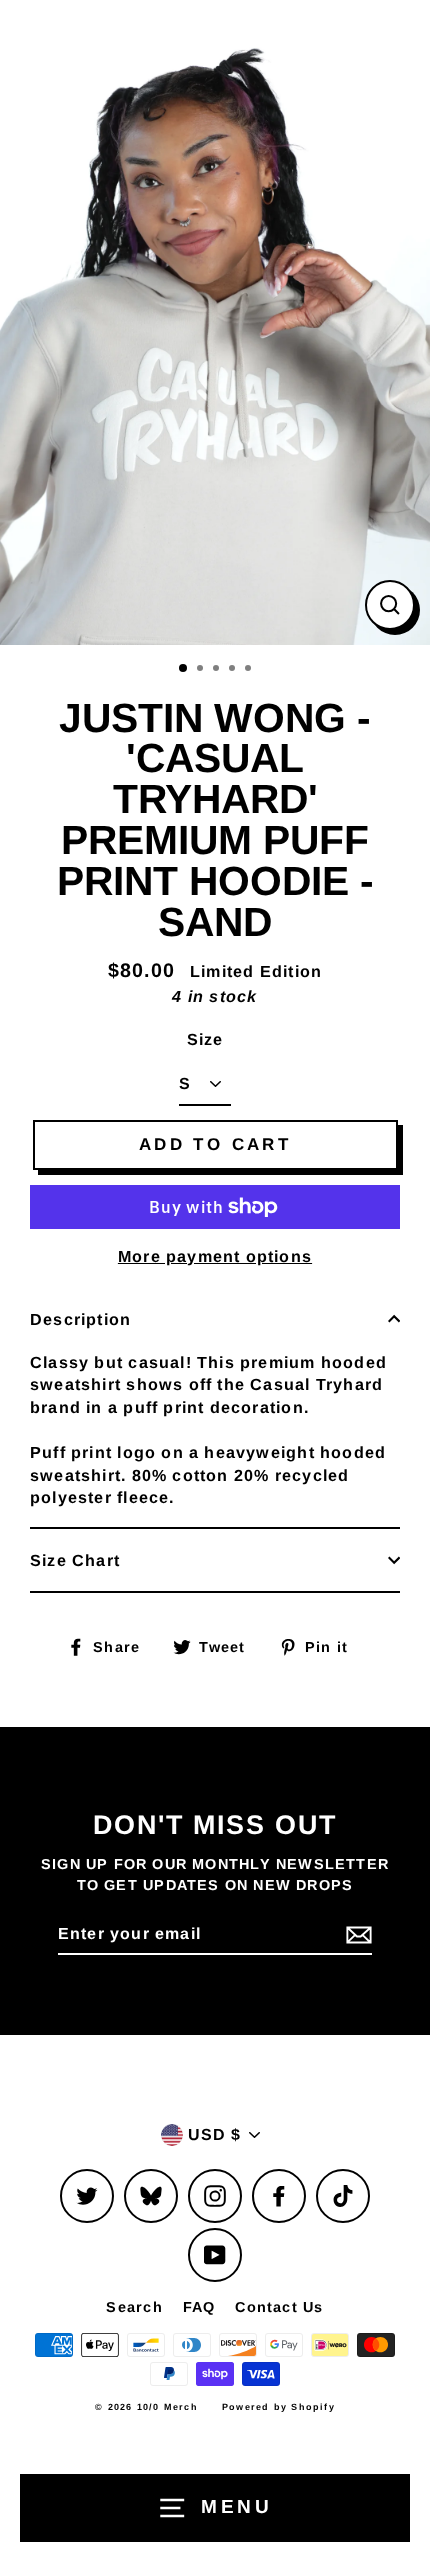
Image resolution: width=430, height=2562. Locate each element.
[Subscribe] (356, 1935)
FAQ (199, 2307)
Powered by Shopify (278, 2407)
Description (80, 1319)
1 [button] (184, 669)
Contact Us (279, 2307)
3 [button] (218, 670)
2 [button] (202, 670)
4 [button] (234, 670)
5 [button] (250, 670)
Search (134, 2307)
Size (205, 1039)
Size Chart (75, 1560)
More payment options (215, 1256)
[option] (215, 322)
